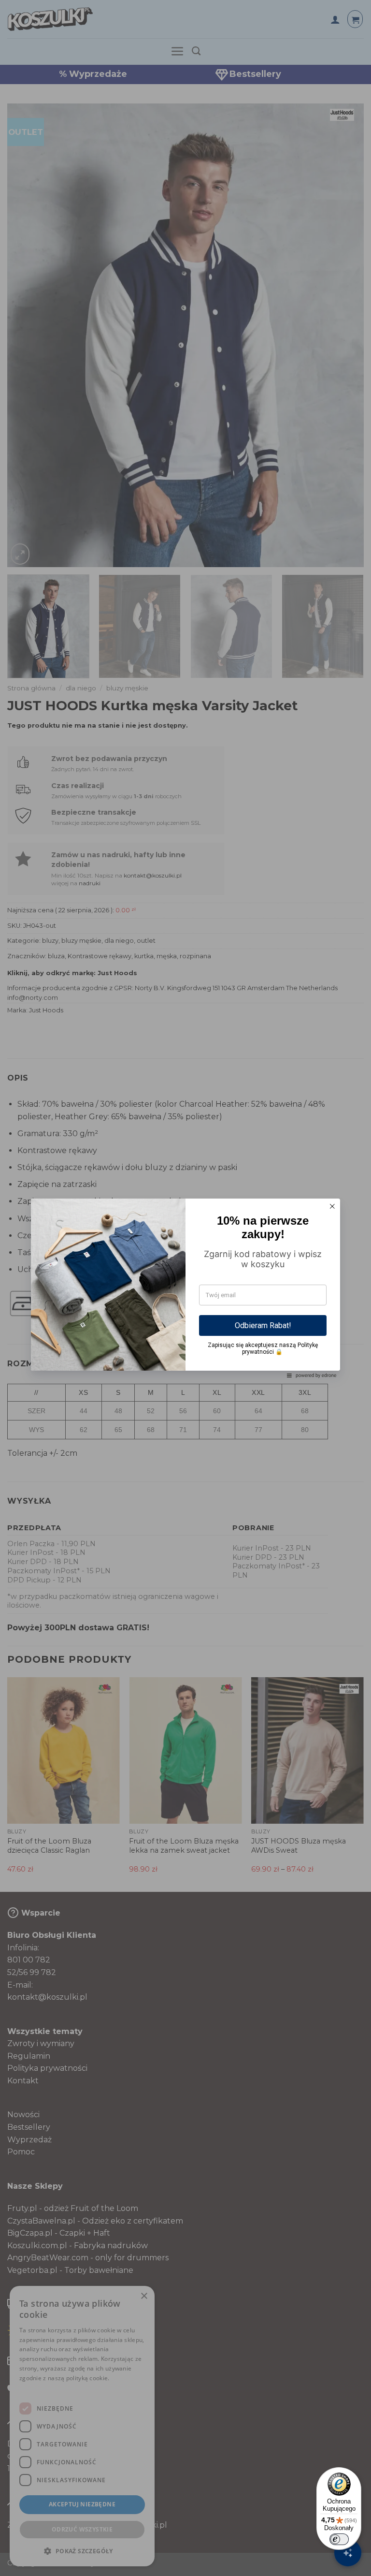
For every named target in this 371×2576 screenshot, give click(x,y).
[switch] (339, 2539)
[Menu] (356, 2473)
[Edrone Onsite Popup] (185, 1288)
